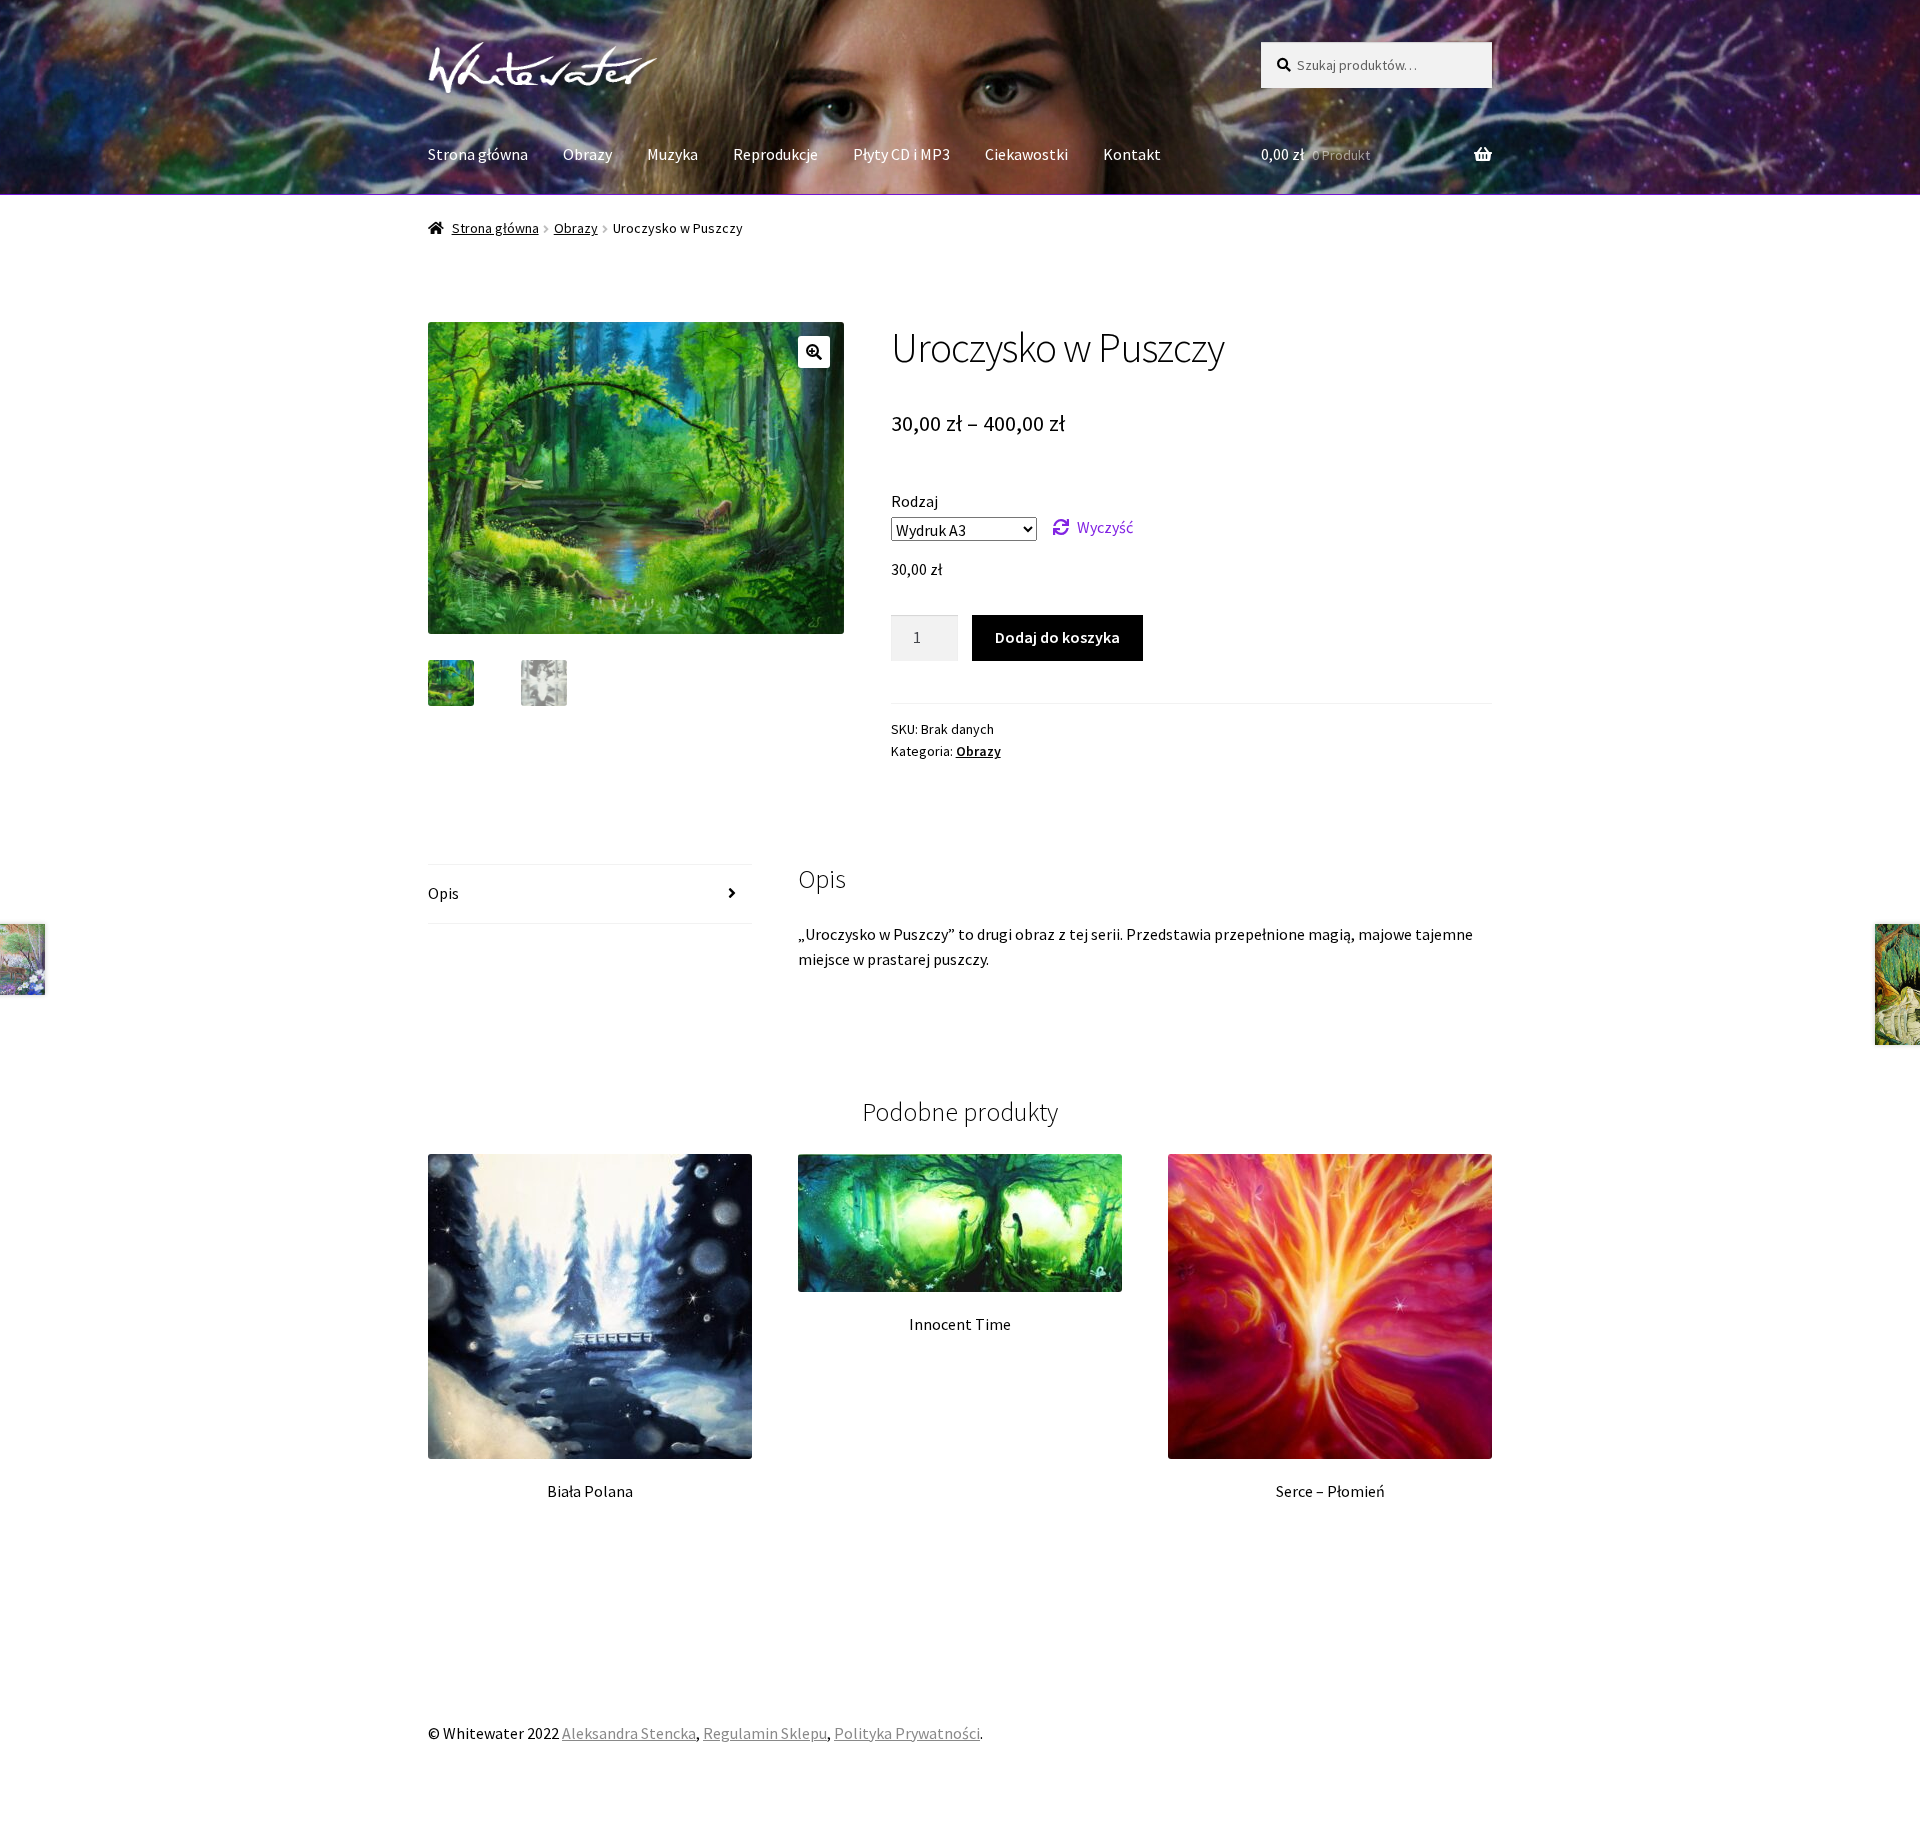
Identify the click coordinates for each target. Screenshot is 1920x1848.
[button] (814, 352)
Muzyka (672, 154)
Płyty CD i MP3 (901, 154)
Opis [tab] (443, 893)
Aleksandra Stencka (629, 1733)
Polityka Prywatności (907, 1733)
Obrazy (587, 154)
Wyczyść (1105, 527)
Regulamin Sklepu (765, 1733)
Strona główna (478, 154)
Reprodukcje (775, 154)
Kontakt (1132, 154)
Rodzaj (914, 501)
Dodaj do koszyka (1057, 637)
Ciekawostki (1026, 154)
